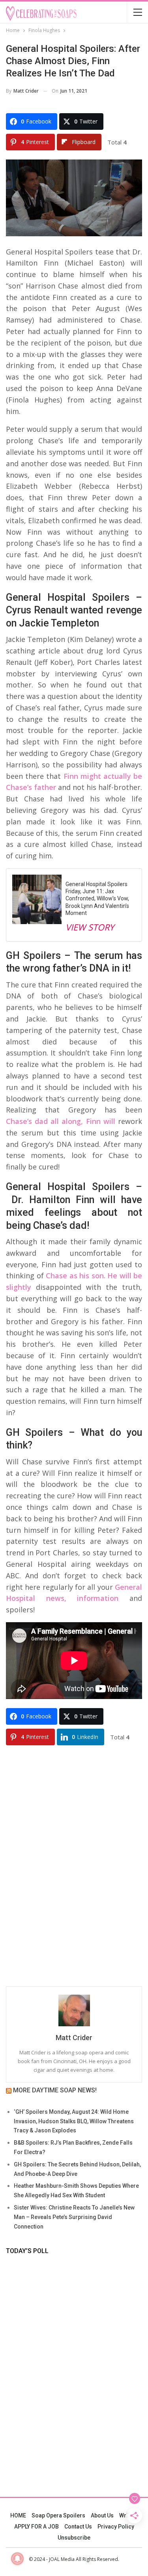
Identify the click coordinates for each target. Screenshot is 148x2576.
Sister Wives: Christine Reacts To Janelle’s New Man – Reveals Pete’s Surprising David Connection (74, 2217)
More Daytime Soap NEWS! (55, 2090)
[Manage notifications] (17, 2559)
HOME (18, 2515)
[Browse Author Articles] (74, 2010)
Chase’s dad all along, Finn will (61, 1121)
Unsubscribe (74, 2538)
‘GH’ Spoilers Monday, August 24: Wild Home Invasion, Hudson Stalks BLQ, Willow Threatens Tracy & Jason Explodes (74, 2121)
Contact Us (78, 2527)
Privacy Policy (116, 2527)
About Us (102, 2515)
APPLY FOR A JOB (37, 2527)
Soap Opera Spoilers (58, 2515)
